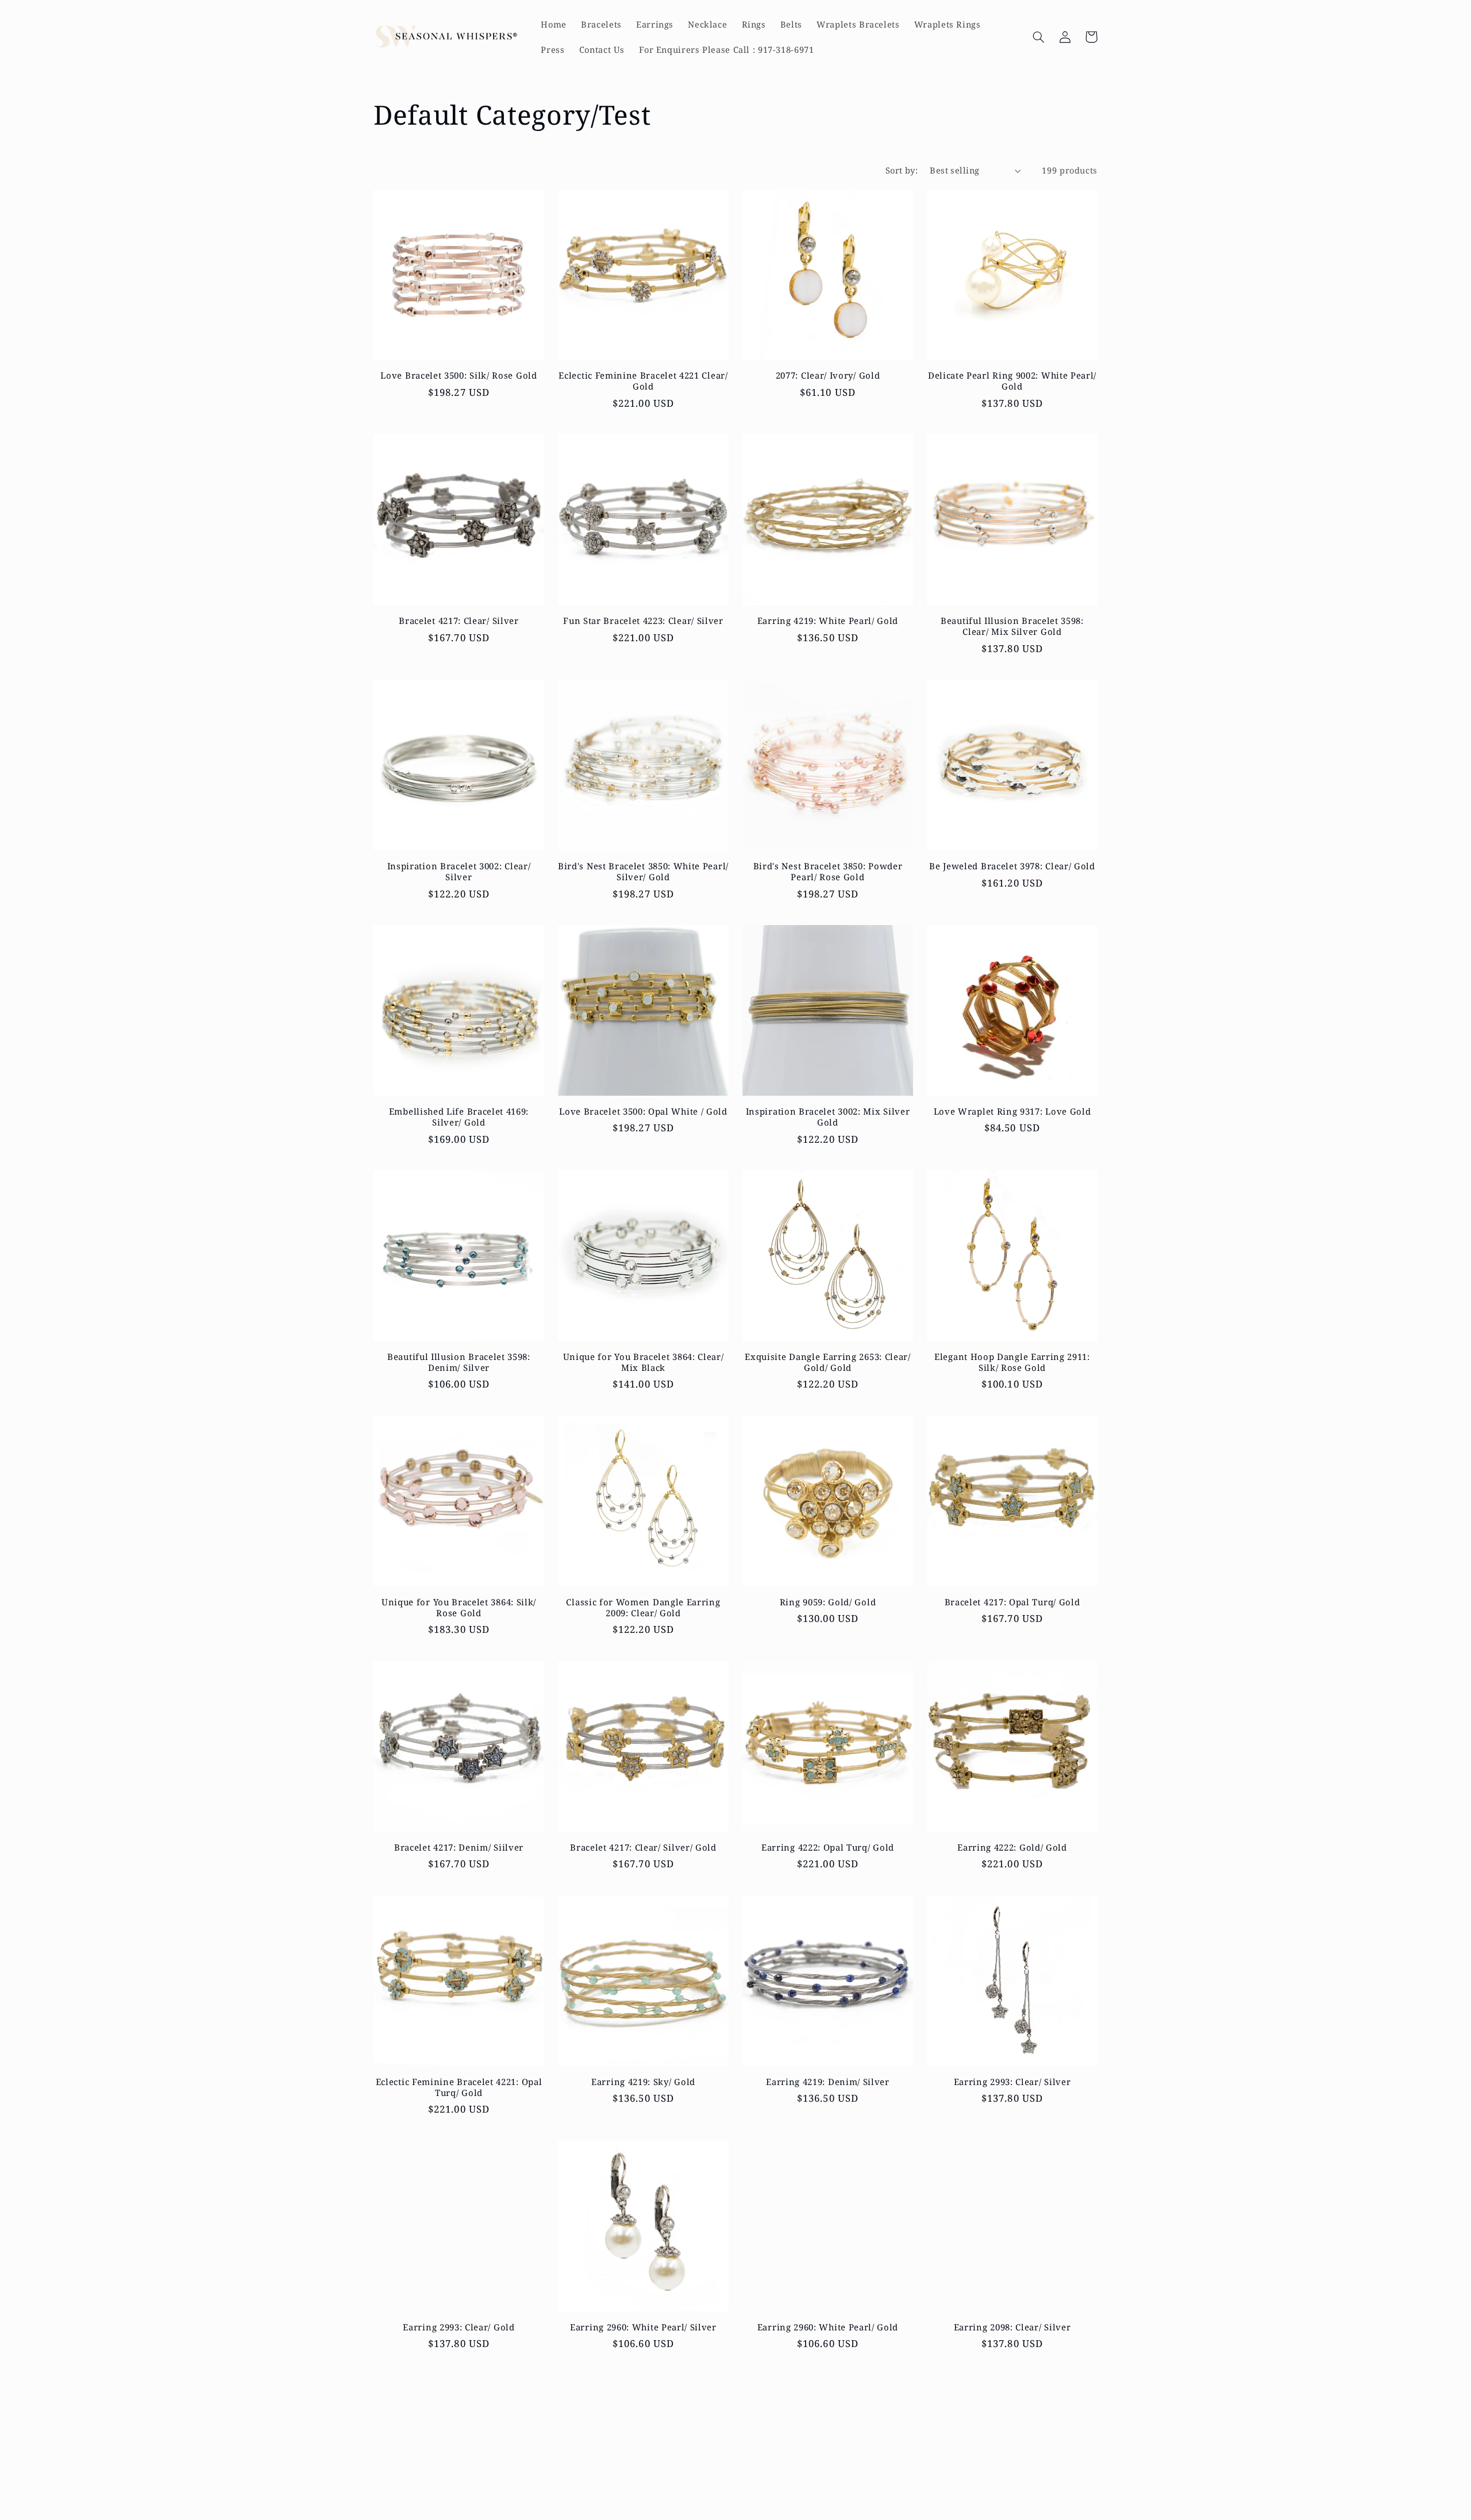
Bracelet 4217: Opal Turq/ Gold (1012, 1602)
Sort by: (902, 170)
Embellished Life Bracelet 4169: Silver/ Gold (459, 1117)
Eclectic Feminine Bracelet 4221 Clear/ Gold (643, 381)
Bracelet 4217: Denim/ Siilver (459, 1847)
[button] (1038, 37)
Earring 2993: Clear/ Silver (1012, 2082)
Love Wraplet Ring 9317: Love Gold (1012, 1111)
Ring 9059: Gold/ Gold (828, 1602)
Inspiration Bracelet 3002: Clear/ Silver (459, 872)
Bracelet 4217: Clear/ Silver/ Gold (643, 1847)
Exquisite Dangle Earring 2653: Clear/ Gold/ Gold (828, 1362)
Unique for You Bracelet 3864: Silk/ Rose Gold (459, 1608)
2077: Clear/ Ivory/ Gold (828, 375)
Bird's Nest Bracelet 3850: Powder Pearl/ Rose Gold (828, 872)
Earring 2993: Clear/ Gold (459, 2327)
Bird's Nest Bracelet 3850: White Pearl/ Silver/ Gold (643, 872)
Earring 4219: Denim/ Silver (828, 2082)
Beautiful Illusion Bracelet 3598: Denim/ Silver (459, 1362)
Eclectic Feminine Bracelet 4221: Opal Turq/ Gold (459, 2087)
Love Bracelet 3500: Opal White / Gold (643, 1111)
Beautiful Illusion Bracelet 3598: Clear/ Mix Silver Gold (1012, 626)
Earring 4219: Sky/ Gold (643, 2082)
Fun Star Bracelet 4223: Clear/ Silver (643, 621)
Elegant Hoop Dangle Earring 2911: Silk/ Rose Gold (1012, 1362)
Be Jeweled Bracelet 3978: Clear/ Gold (1012, 866)
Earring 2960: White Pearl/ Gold (828, 2327)
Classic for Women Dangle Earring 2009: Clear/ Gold (643, 1608)
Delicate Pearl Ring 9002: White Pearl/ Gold (1012, 381)
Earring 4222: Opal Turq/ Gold (828, 1847)
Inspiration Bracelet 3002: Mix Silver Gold (828, 1117)
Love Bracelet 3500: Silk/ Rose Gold (459, 375)
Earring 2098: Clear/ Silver (1012, 2327)
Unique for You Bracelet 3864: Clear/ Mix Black (644, 1362)
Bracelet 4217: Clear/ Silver (459, 621)
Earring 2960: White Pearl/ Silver (643, 2327)
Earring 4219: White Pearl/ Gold (828, 621)
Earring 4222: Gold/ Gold (1012, 1847)
